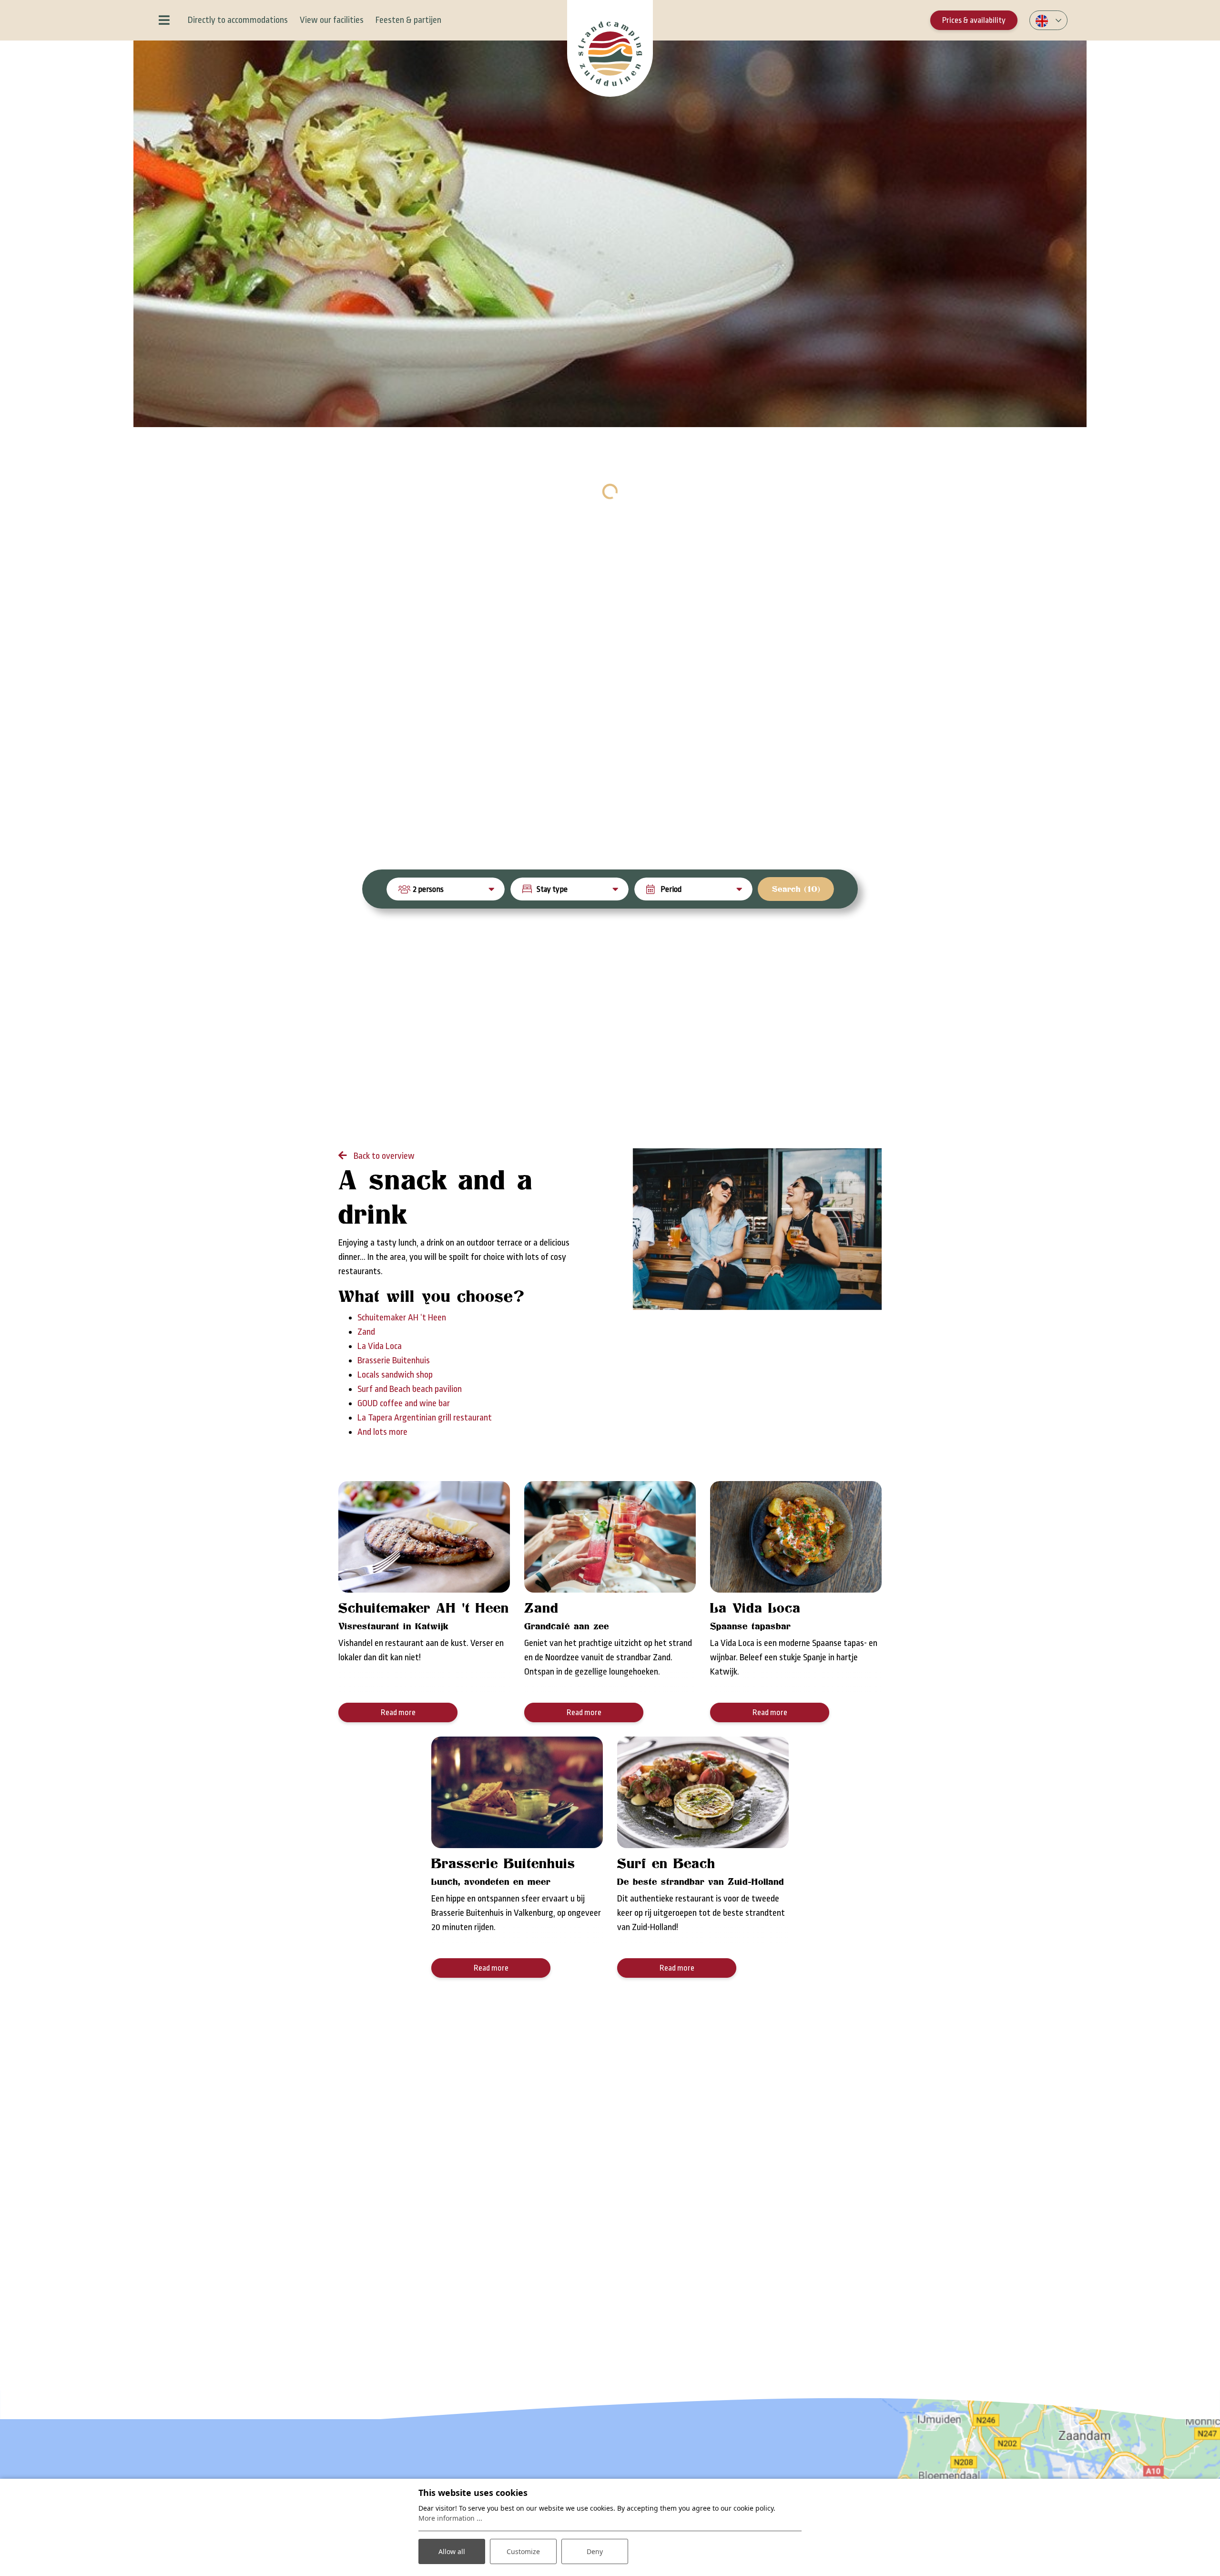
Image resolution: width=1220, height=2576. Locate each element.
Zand (366, 1332)
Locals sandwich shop (395, 1375)
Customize (523, 2551)
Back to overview (383, 1156)
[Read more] (424, 1537)
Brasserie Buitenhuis (394, 1360)
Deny (595, 2551)
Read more (398, 1712)
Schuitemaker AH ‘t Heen (402, 1318)
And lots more (382, 1432)
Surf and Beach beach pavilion (410, 1389)
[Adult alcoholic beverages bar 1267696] (757, 1229)
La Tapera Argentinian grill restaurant (425, 1418)
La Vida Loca (380, 1346)
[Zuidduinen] (610, 48)
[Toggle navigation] (164, 20)
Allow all (452, 2551)
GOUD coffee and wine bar (404, 1403)
